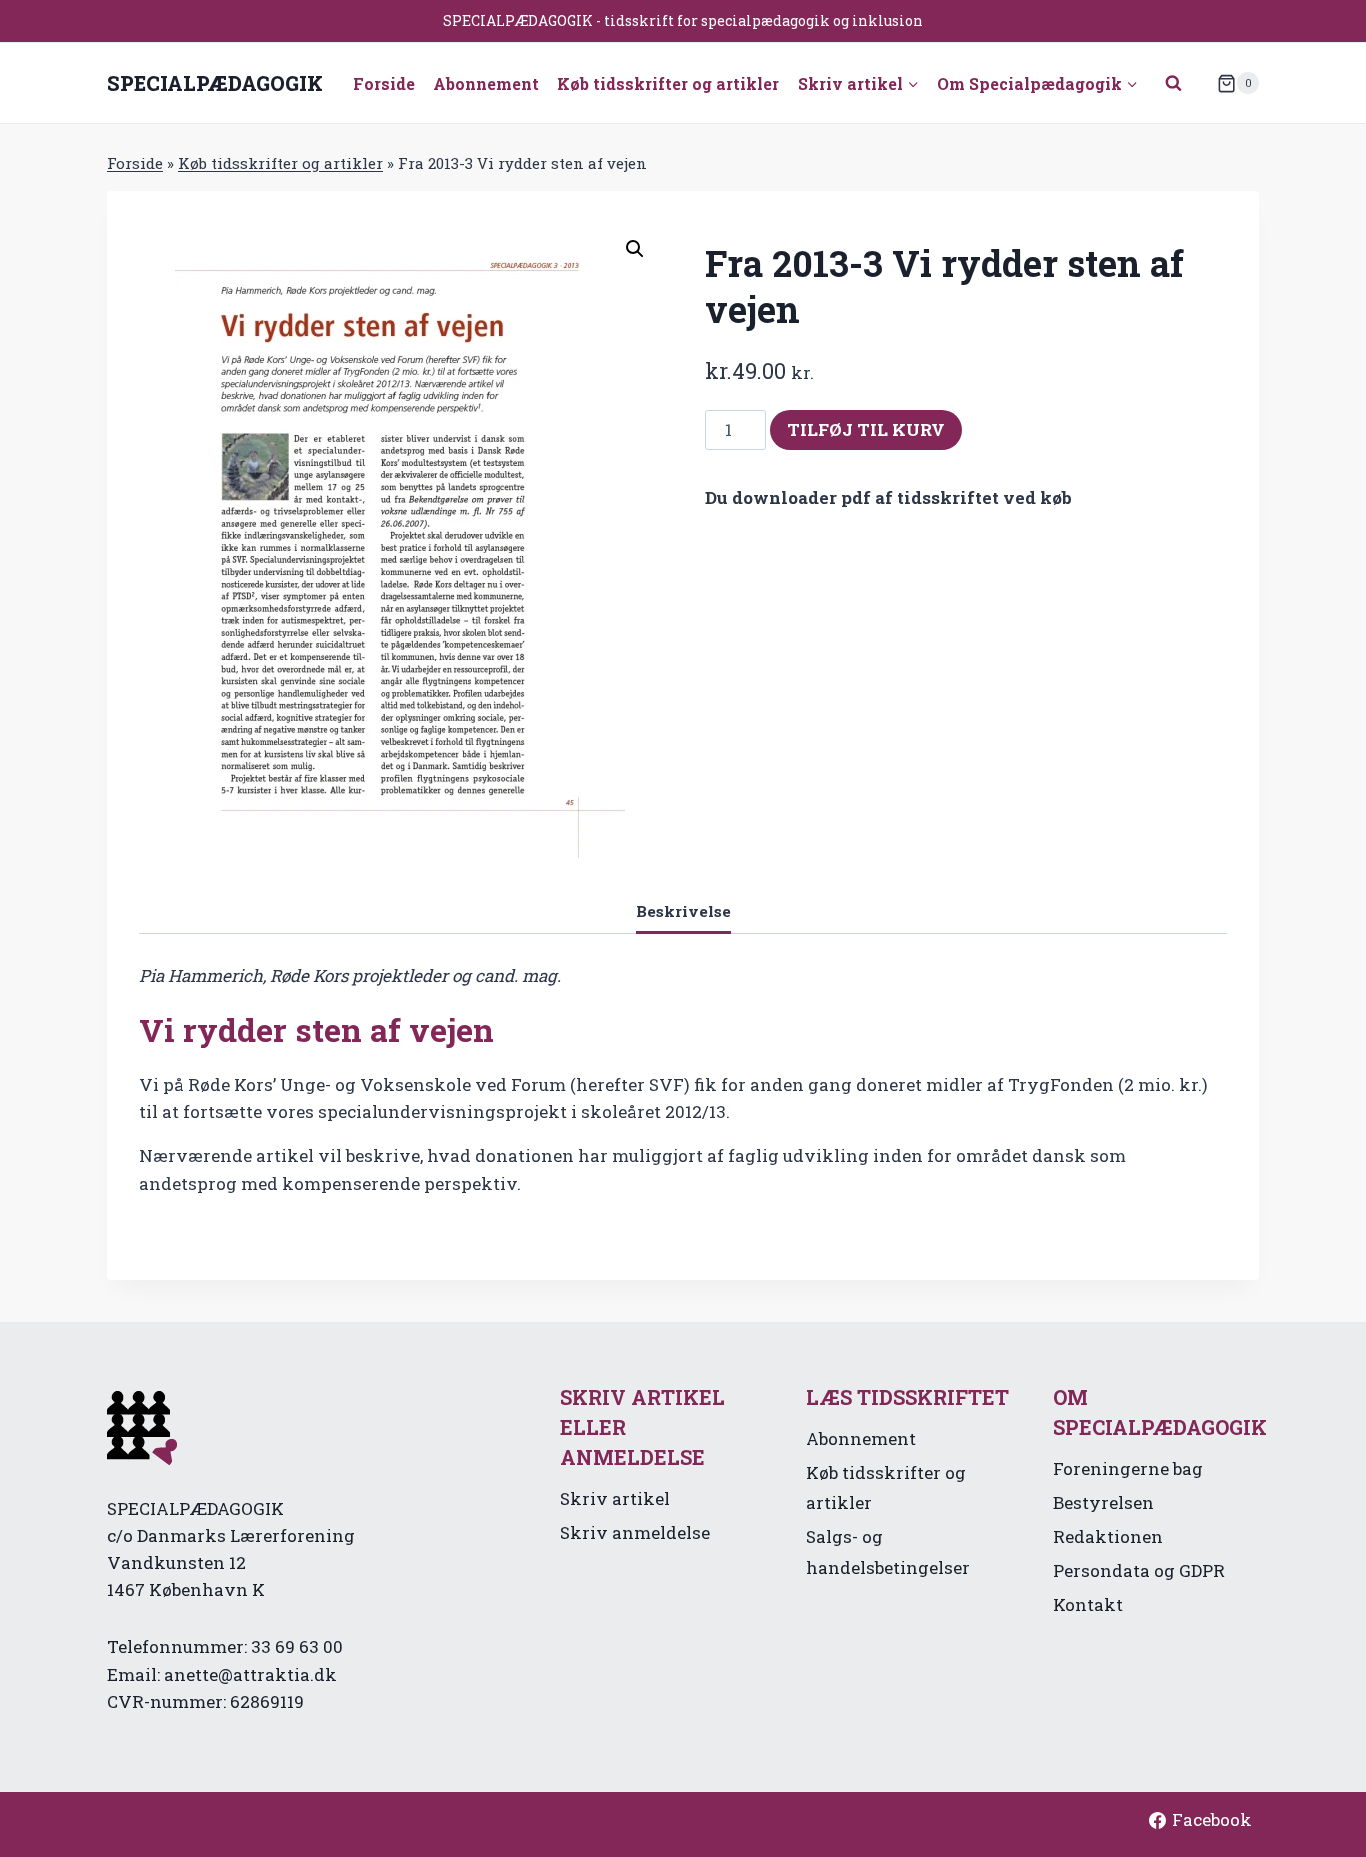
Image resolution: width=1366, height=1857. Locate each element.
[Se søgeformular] (1174, 83)
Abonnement (486, 83)
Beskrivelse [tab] (683, 911)
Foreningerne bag (1128, 1468)
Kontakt (1088, 1604)
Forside (384, 83)
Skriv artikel (615, 1498)
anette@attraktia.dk (250, 1674)
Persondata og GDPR (1139, 1570)
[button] (635, 249)
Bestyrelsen (1103, 1502)
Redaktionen (1108, 1536)
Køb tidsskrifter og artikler (668, 83)
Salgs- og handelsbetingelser (888, 1552)
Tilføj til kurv (866, 429)
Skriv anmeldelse (635, 1532)
